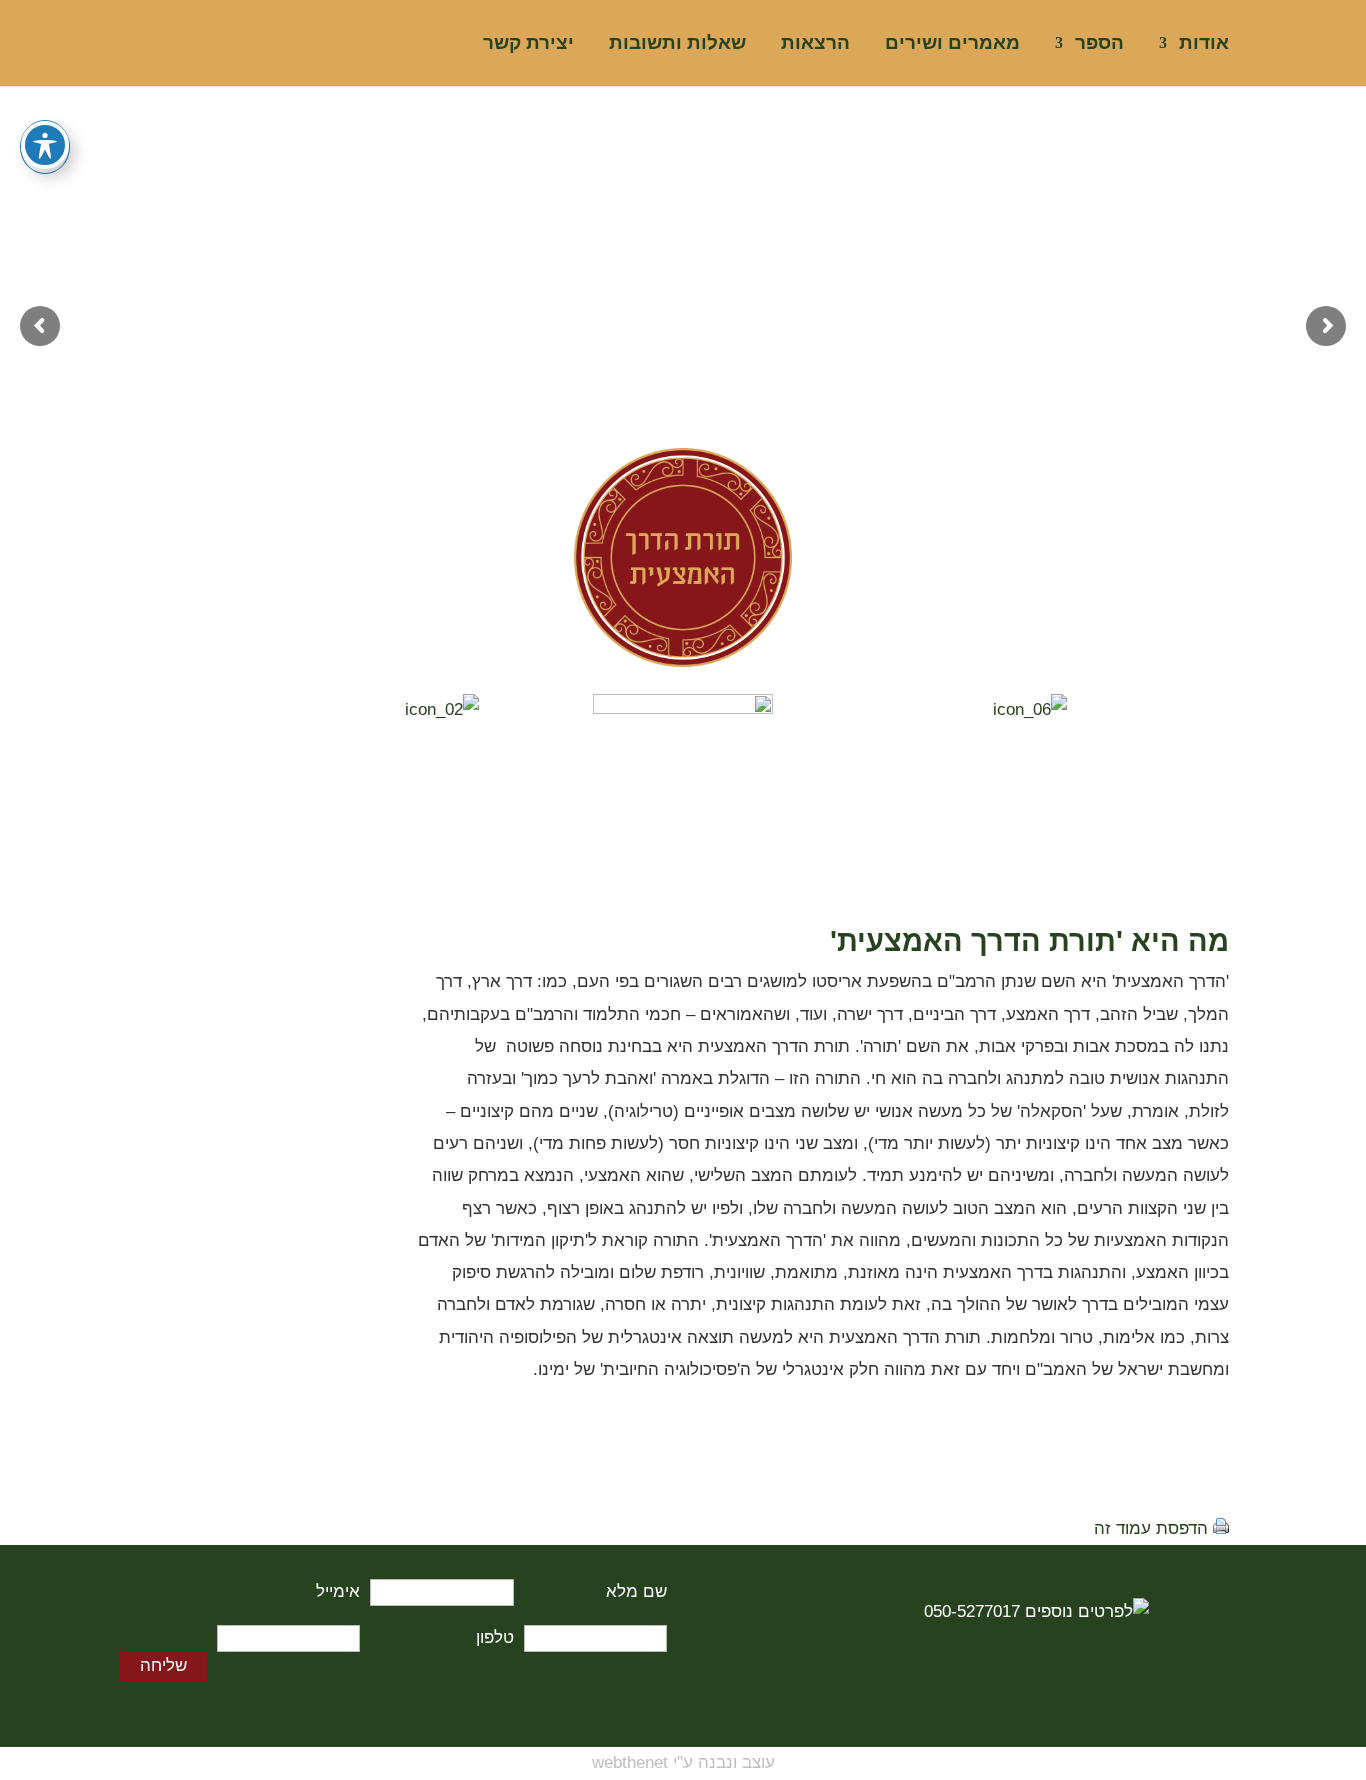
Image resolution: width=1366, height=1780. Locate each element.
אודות (1204, 44)
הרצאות (815, 44)
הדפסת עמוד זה (1151, 1528)
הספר (1099, 44)
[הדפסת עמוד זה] (1221, 1528)
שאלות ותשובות (677, 44)
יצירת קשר (528, 44)
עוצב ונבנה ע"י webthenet (683, 1762)
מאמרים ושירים (952, 44)
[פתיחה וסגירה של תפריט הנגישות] (45, 145)
